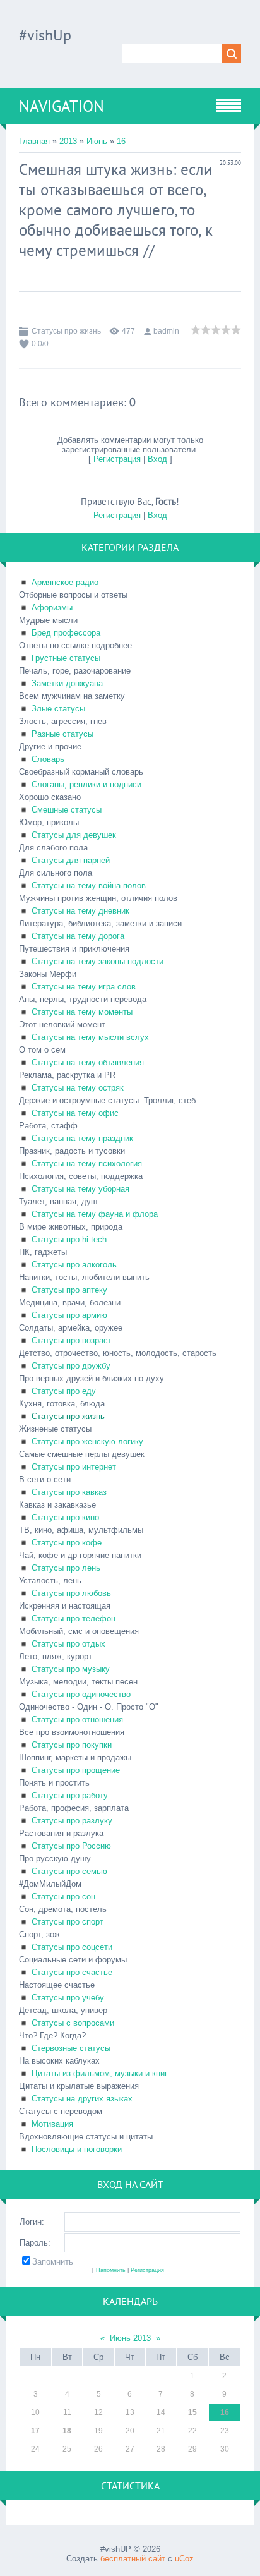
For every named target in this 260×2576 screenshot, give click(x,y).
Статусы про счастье (72, 1972)
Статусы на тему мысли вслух (90, 1037)
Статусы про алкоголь (74, 1265)
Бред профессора (66, 633)
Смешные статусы (67, 810)
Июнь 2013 (130, 2338)
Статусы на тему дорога (78, 936)
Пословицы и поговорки (77, 2149)
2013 (68, 141)
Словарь (48, 759)
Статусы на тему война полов (89, 886)
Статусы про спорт (68, 1922)
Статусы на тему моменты (82, 1012)
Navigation (62, 106)
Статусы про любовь (71, 1593)
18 (67, 2431)
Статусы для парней (71, 860)
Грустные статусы (66, 658)
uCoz (184, 2559)
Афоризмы (52, 608)
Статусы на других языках (82, 2099)
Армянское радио (65, 582)
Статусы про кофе (67, 1543)
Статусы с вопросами (73, 2023)
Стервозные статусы (71, 2048)
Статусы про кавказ (69, 1492)
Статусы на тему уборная (80, 1189)
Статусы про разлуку (72, 1821)
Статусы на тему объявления (88, 1062)
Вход (157, 459)
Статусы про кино (65, 1517)
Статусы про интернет (74, 1467)
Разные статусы (62, 734)
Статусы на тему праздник (82, 1138)
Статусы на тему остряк (78, 1088)
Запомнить (53, 2262)
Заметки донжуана (67, 683)
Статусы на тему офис (75, 1113)
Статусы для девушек (74, 835)
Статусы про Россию (71, 1846)
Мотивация (52, 2124)
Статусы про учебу (68, 1998)
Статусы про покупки (72, 1745)
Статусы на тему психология (87, 1164)
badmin (166, 331)
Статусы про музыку (71, 1669)
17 (35, 2431)
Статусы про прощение (76, 1770)
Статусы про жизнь (66, 331)
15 (192, 2412)
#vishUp (45, 35)
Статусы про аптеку (69, 1290)
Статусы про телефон (74, 1618)
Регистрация (117, 459)
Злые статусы (58, 709)
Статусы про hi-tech (69, 1239)
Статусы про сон (63, 1896)
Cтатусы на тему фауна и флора (95, 1214)
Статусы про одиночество (81, 1694)
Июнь (97, 141)
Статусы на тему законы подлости (98, 961)
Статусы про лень (66, 1568)
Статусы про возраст (72, 1340)
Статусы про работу (70, 1795)
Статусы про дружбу (71, 1366)
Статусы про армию (69, 1315)
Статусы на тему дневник (80, 911)
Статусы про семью (69, 1871)
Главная (34, 141)
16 (121, 141)
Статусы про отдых (68, 1644)
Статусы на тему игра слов (84, 987)
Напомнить (111, 2270)
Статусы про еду (64, 1391)
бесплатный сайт (133, 2559)
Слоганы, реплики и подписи (86, 784)
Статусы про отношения (77, 1720)
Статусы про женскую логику (87, 1442)
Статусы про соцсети (72, 1947)
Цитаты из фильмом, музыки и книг (100, 2073)
